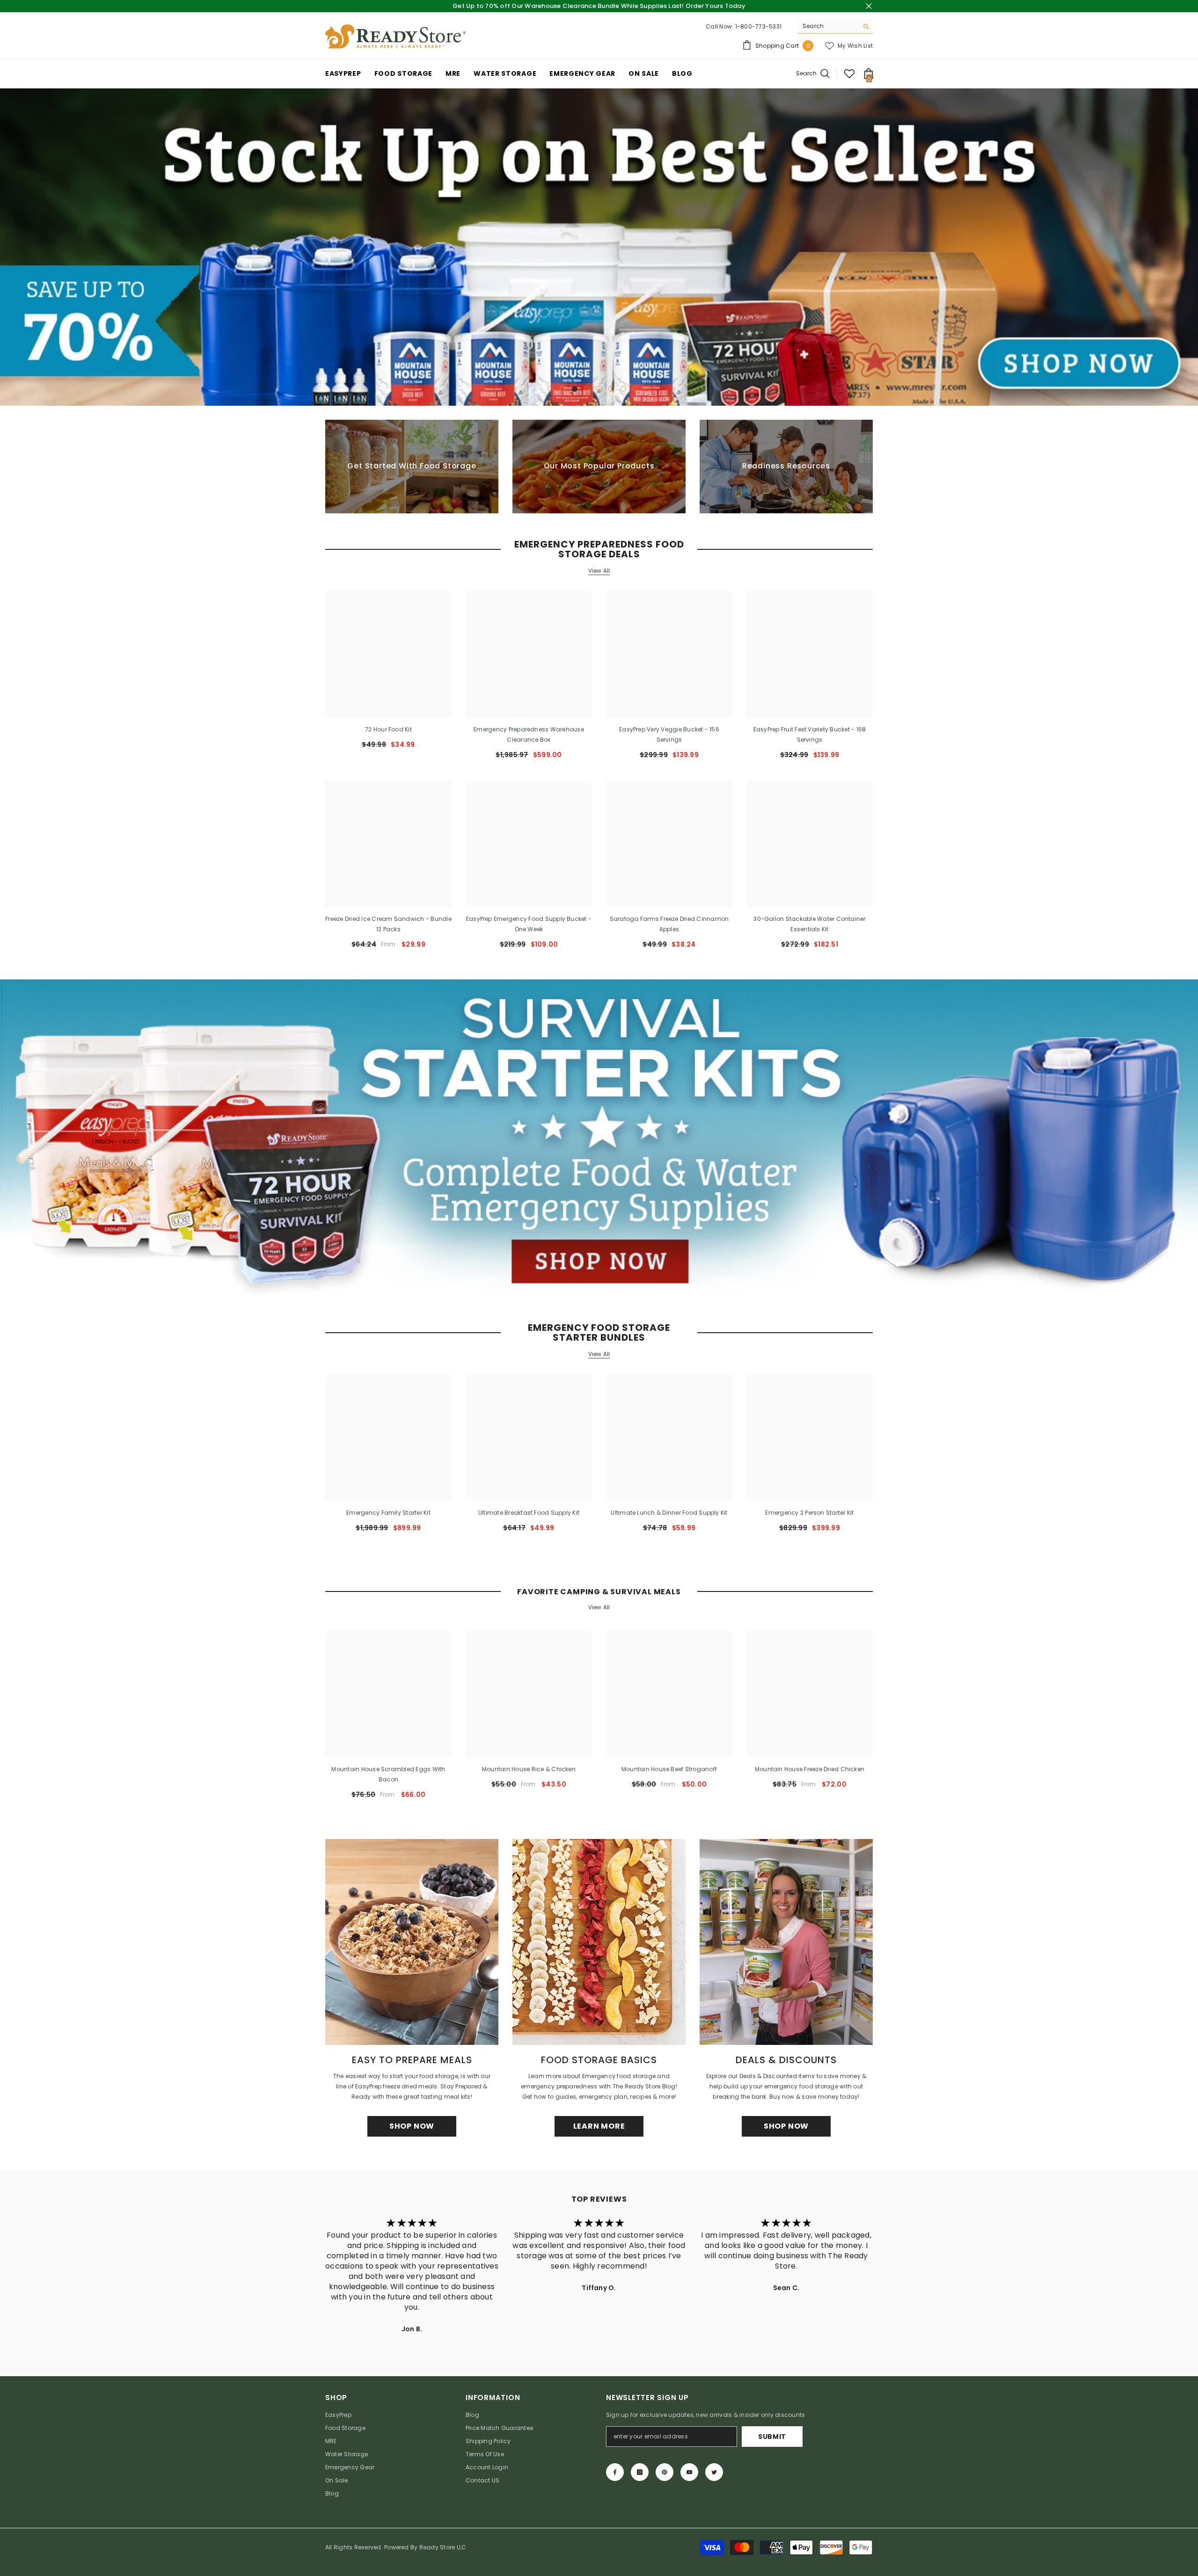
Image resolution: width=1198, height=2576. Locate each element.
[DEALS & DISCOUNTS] (786, 1942)
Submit (772, 2437)
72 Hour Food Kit (388, 729)
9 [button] (648, 389)
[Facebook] (615, 2472)
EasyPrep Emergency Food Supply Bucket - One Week (529, 924)
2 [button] (562, 389)
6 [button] (611, 389)
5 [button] (599, 389)
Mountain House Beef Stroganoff (669, 1769)
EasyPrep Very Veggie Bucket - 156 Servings (669, 734)
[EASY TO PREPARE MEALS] (412, 1942)
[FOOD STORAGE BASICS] (599, 1942)
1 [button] (550, 389)
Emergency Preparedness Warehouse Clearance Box (529, 734)
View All (599, 571)
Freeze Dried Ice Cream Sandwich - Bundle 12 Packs (388, 924)
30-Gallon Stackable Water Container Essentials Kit (809, 924)
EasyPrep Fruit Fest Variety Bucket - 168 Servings (810, 734)
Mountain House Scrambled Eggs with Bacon (388, 1774)
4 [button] (587, 389)
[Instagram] (640, 2472)
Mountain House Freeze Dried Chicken (810, 1769)
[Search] (835, 26)
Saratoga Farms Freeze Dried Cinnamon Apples (669, 924)
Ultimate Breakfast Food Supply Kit (529, 1513)
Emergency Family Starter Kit (388, 1513)
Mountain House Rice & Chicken (529, 1769)
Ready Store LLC (443, 2547)
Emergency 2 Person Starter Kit (809, 1513)
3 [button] (575, 389)
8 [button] (636, 389)
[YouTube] (689, 2472)
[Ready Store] (599, 1138)
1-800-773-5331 (758, 26)
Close (869, 6)
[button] (8, 247)
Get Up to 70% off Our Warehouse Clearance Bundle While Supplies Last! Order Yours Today (599, 6)
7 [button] (623, 389)
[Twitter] (714, 2472)
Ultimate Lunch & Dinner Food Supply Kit (669, 1513)
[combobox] (828, 26)
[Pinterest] (665, 2472)
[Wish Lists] (849, 73)
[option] (599, 247)
